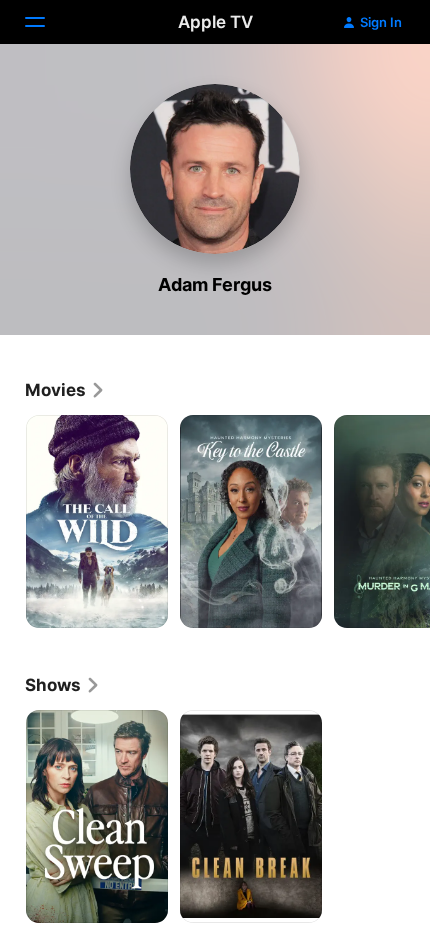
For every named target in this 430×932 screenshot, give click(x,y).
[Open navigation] (47, 22)
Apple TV (215, 22)
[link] (65, 390)
